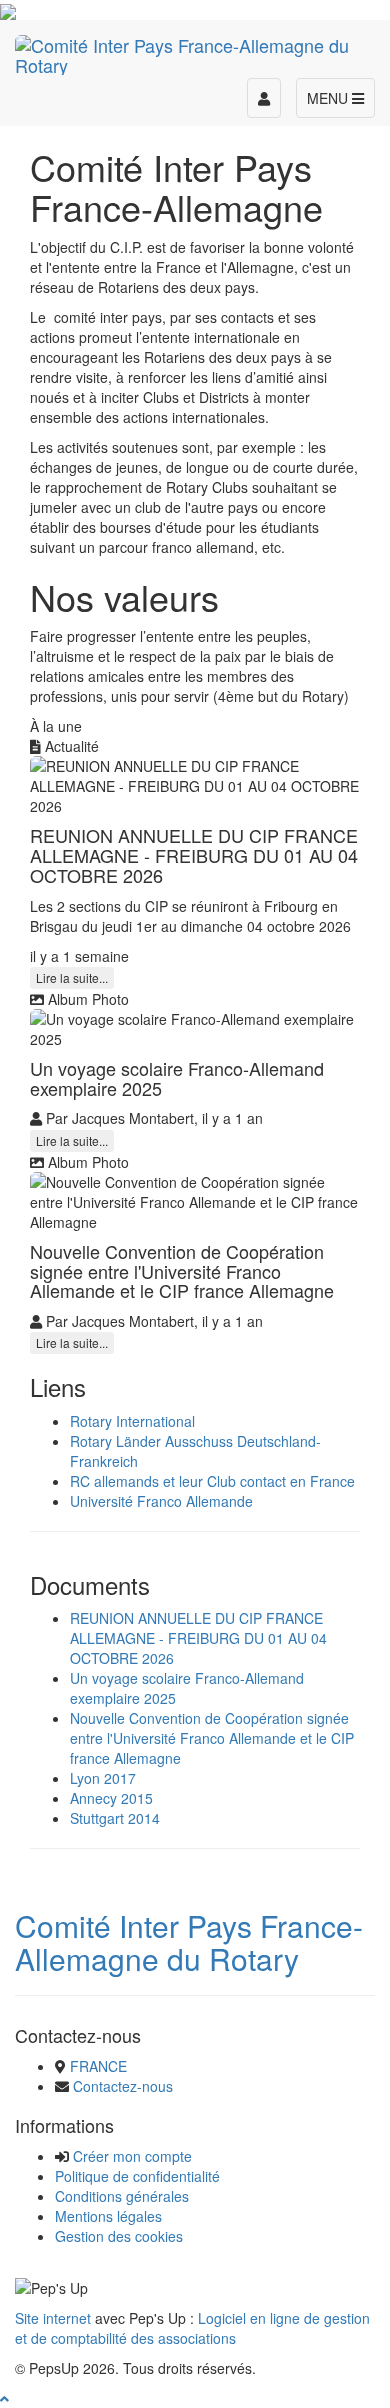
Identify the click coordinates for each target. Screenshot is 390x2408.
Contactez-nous (123, 2086)
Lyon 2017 (103, 1778)
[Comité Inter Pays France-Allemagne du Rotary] (195, 52)
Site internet (53, 2318)
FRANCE (98, 2066)
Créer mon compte (132, 2156)
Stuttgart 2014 (115, 1818)
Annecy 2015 (111, 1798)
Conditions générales (122, 2196)
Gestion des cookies (119, 2236)
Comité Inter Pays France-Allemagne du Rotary (189, 1942)
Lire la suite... (72, 977)
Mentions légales (108, 2216)
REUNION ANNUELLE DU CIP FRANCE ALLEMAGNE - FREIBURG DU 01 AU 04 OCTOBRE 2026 (198, 1638)
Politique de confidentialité (137, 2176)
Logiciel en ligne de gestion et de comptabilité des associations (192, 2328)
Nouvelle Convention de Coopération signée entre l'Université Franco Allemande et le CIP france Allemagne (212, 1738)
